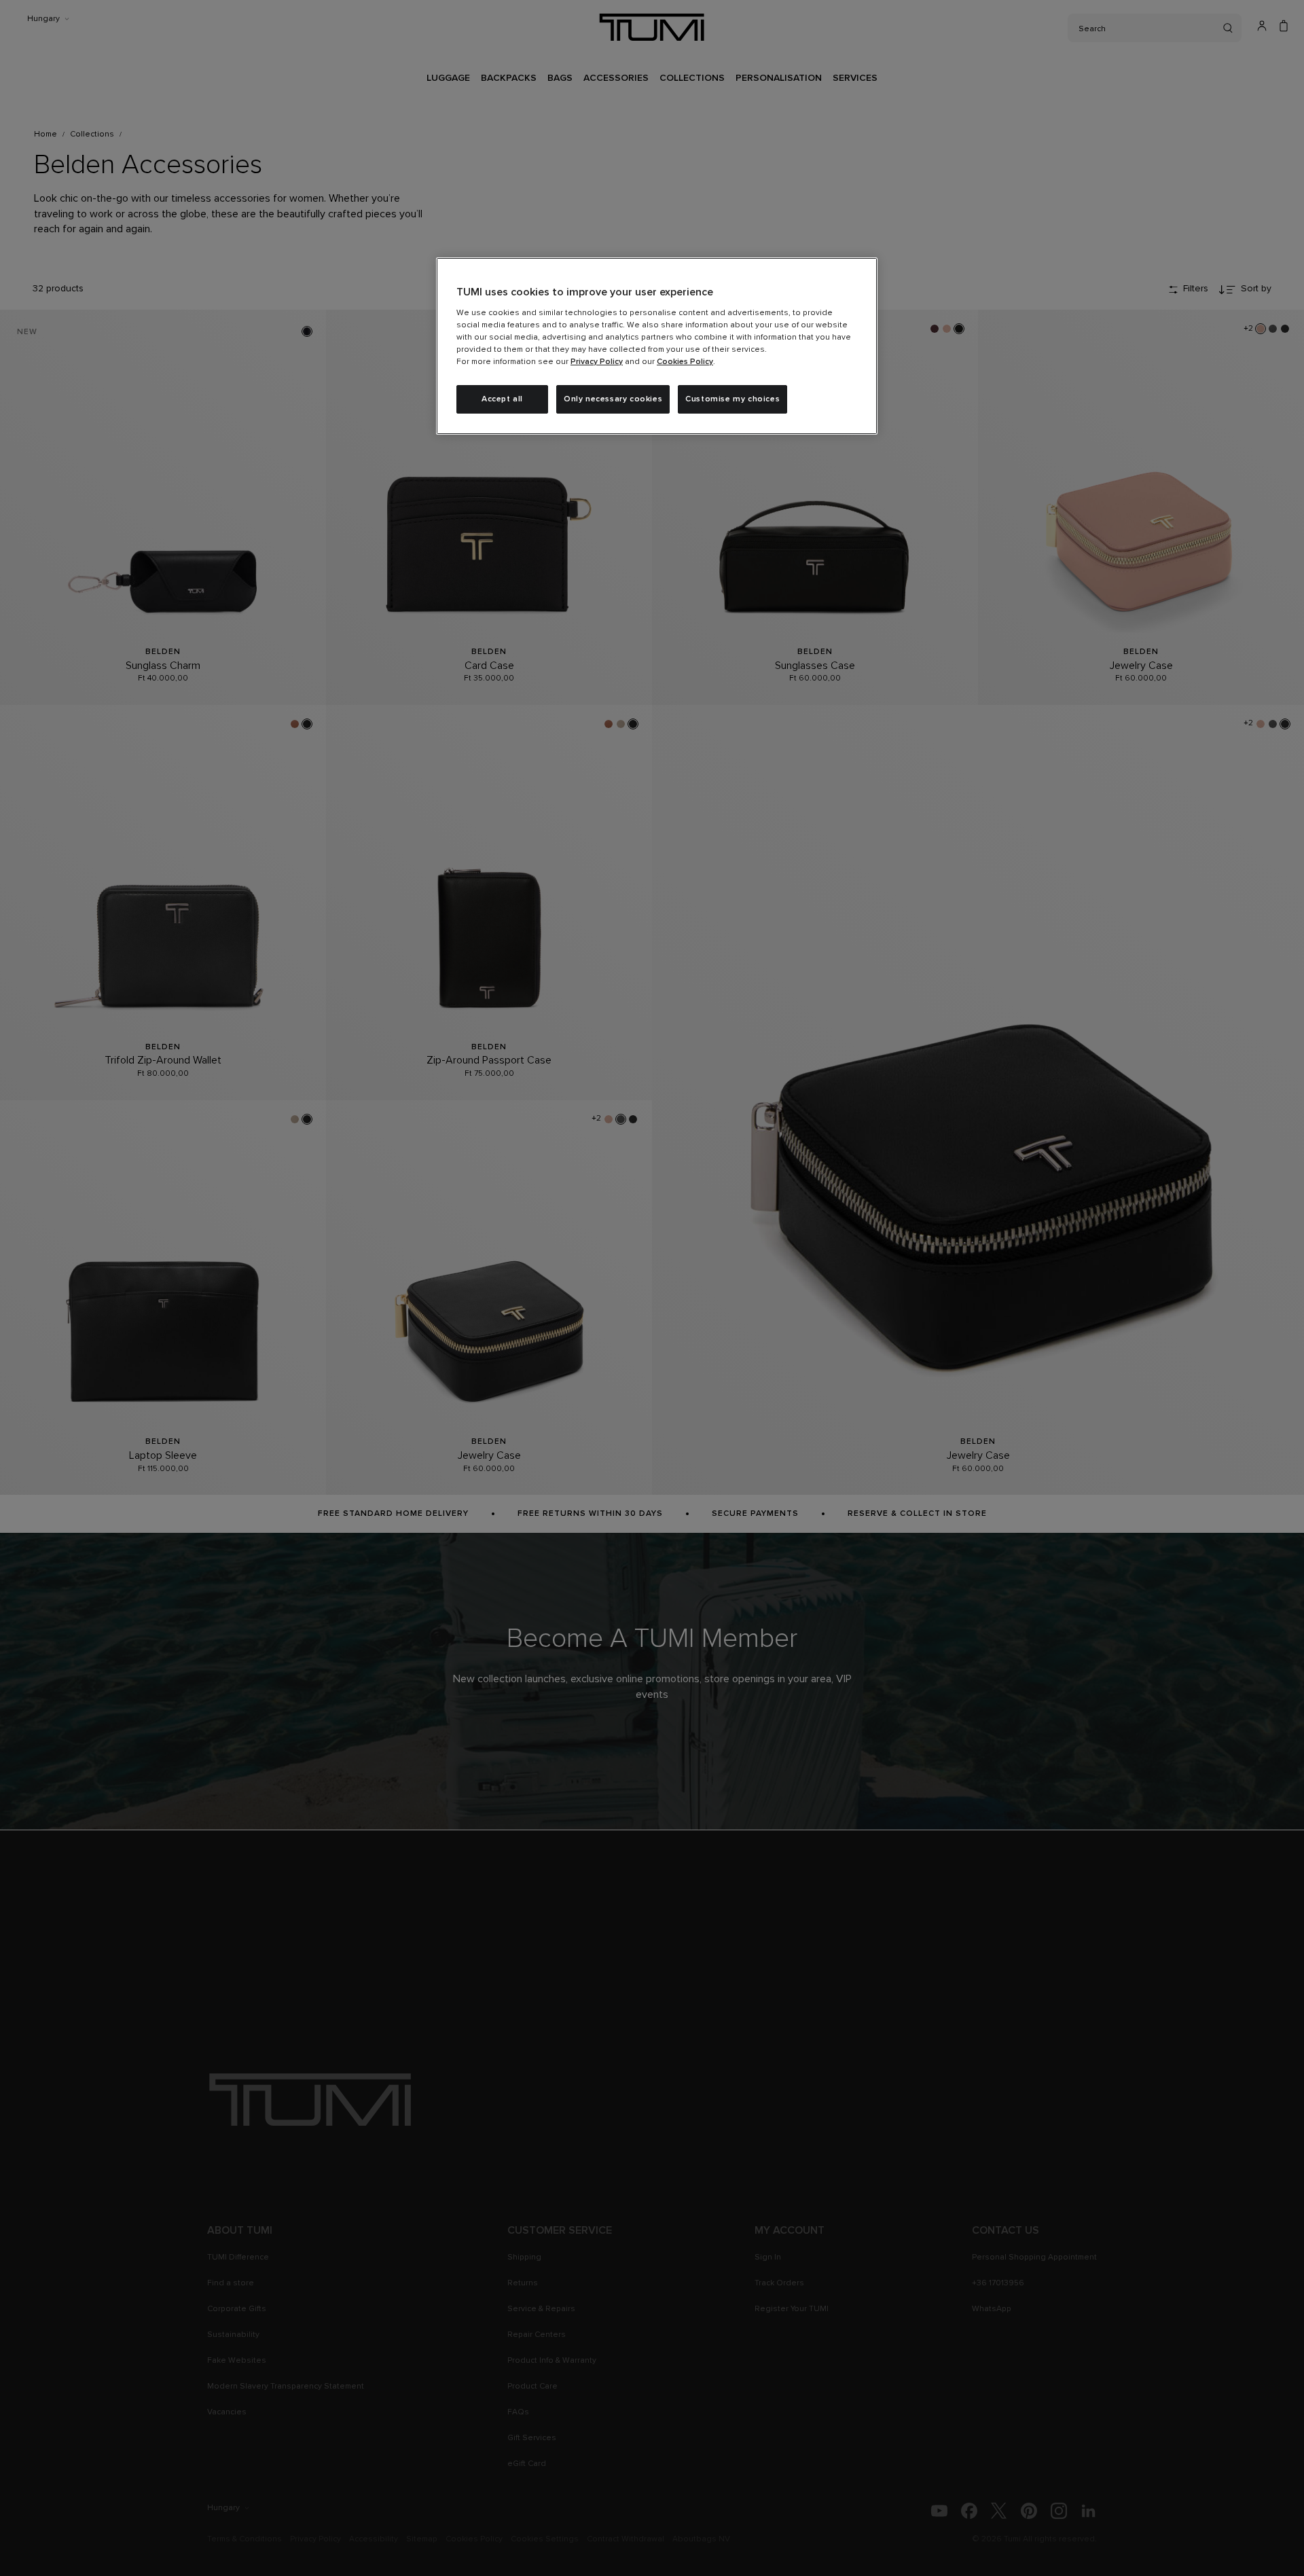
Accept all (502, 399)
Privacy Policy (597, 362)
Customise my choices (732, 399)
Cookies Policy (685, 362)
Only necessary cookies (613, 399)
